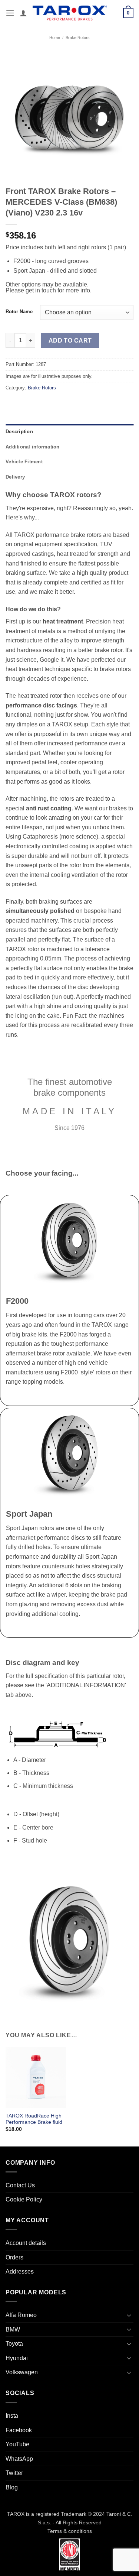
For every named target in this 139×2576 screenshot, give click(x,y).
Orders (14, 2257)
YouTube (17, 2444)
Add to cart (70, 341)
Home (55, 38)
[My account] (23, 13)
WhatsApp (19, 2459)
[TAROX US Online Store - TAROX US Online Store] (70, 13)
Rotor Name (19, 312)
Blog (12, 2487)
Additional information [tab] (33, 447)
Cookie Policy (24, 2199)
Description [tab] (19, 432)
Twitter (14, 2473)
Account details (26, 2243)
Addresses (20, 2272)
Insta (12, 2416)
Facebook (19, 2430)
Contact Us (20, 2185)
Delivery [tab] (15, 477)
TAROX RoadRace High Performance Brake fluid (34, 2119)
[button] (10, 13)
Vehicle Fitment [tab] (24, 462)
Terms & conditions (70, 2531)
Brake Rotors (78, 38)
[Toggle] (129, 2315)
